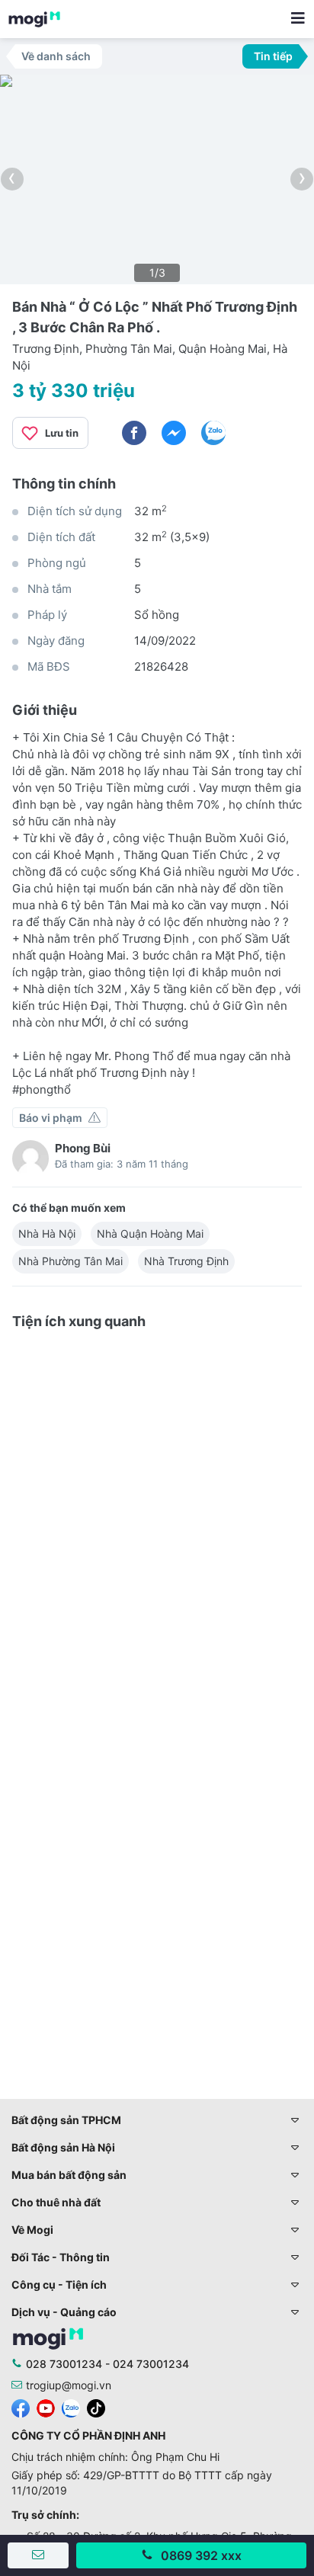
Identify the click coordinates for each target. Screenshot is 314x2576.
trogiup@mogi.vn (69, 2385)
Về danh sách (56, 56)
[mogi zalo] (71, 2407)
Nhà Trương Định (186, 1261)
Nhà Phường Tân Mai (70, 1261)
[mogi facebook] (21, 2407)
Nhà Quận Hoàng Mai (150, 1234)
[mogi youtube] (46, 2407)
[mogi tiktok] (96, 2407)
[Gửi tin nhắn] (38, 2555)
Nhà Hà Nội (47, 1234)
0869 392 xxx (201, 2555)
